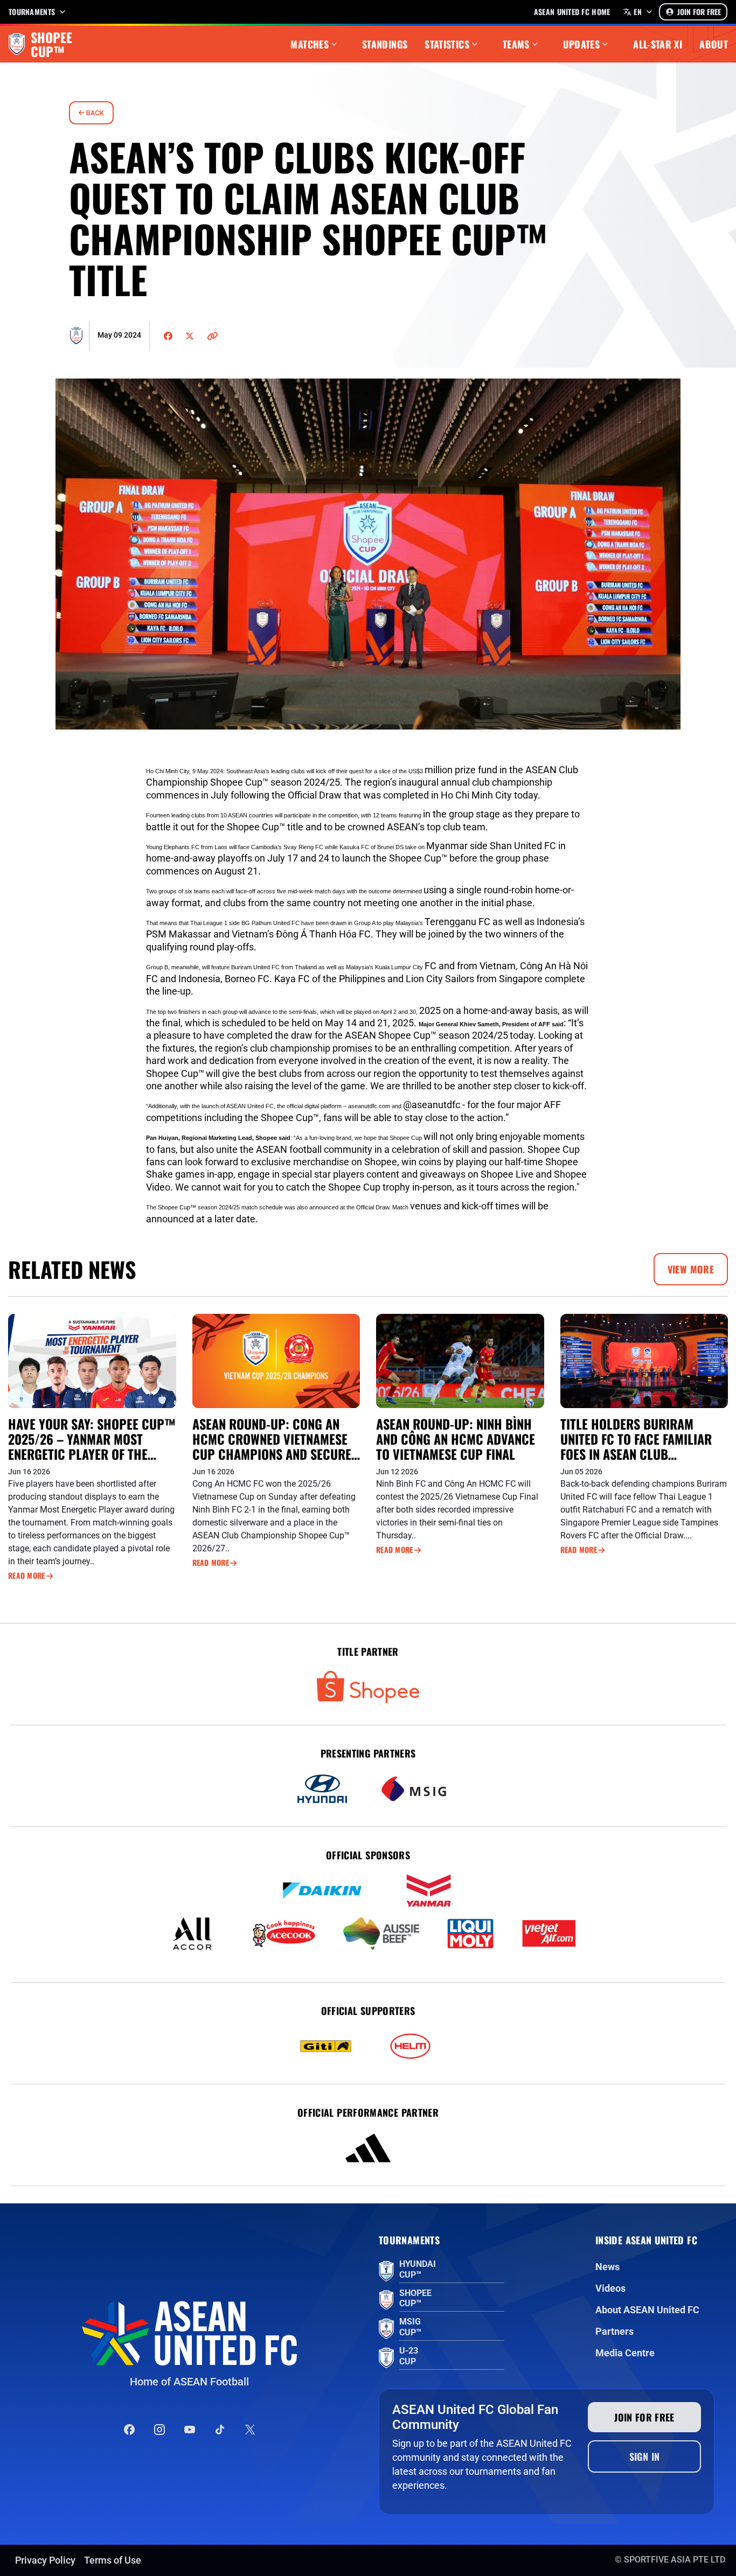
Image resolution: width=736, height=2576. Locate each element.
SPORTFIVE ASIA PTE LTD (675, 2560)
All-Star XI (658, 44)
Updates (582, 44)
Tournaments (32, 12)
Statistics (447, 44)
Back (94, 113)
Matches (310, 44)
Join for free (644, 2417)
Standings (385, 44)
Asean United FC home (572, 12)
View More (691, 1269)
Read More (27, 1576)
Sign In (645, 2456)
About (714, 44)
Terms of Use (113, 2560)
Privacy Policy (45, 2560)
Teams (516, 44)
